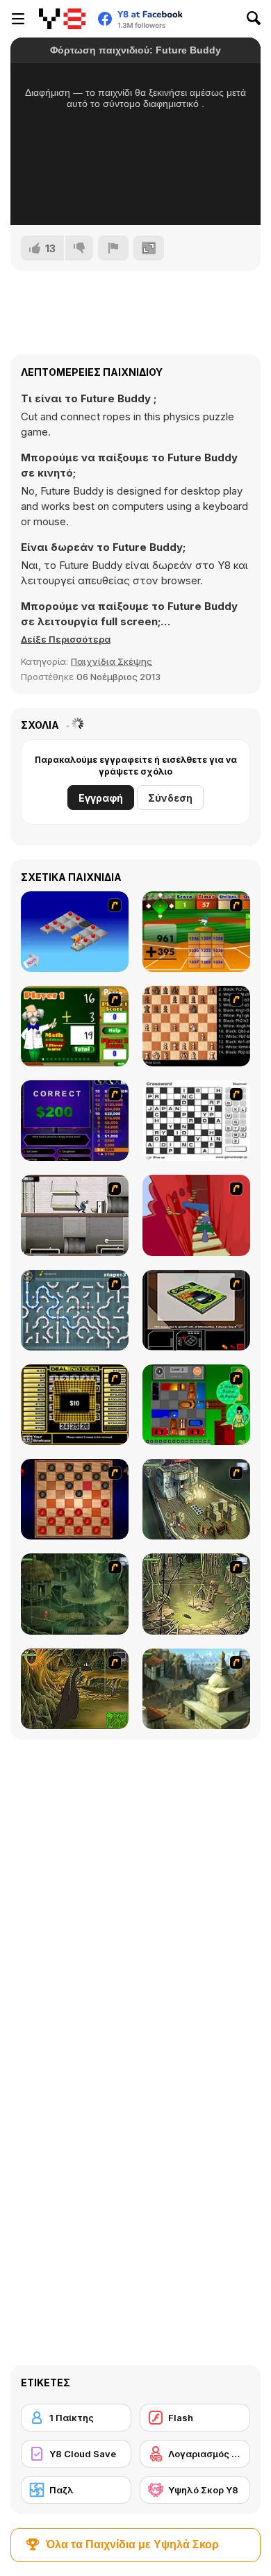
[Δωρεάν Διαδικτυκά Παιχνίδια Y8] (62, 19)
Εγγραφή (101, 798)
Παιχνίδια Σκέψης (112, 661)
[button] (66, 639)
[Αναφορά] (113, 248)
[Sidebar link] (18, 19)
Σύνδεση (170, 798)
